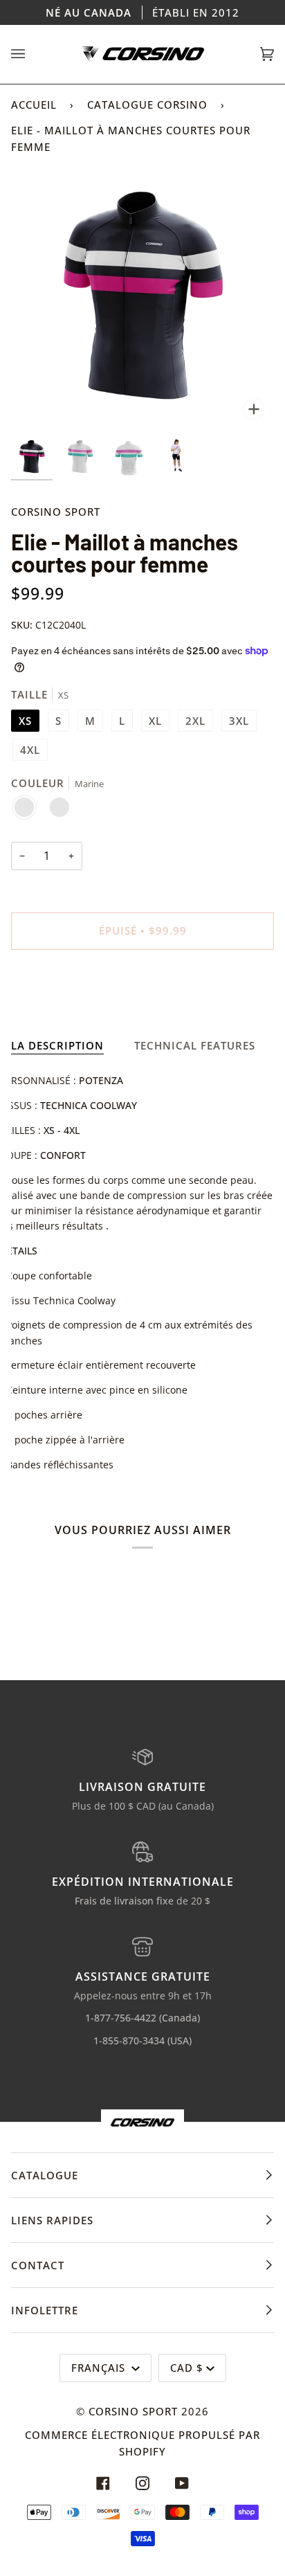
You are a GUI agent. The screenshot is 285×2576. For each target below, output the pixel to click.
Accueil (34, 105)
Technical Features (195, 1045)
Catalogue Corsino (147, 105)
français (100, 2368)
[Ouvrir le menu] (32, 54)
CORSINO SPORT (56, 512)
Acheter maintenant (142, 989)
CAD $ (187, 2368)
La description (57, 1045)
